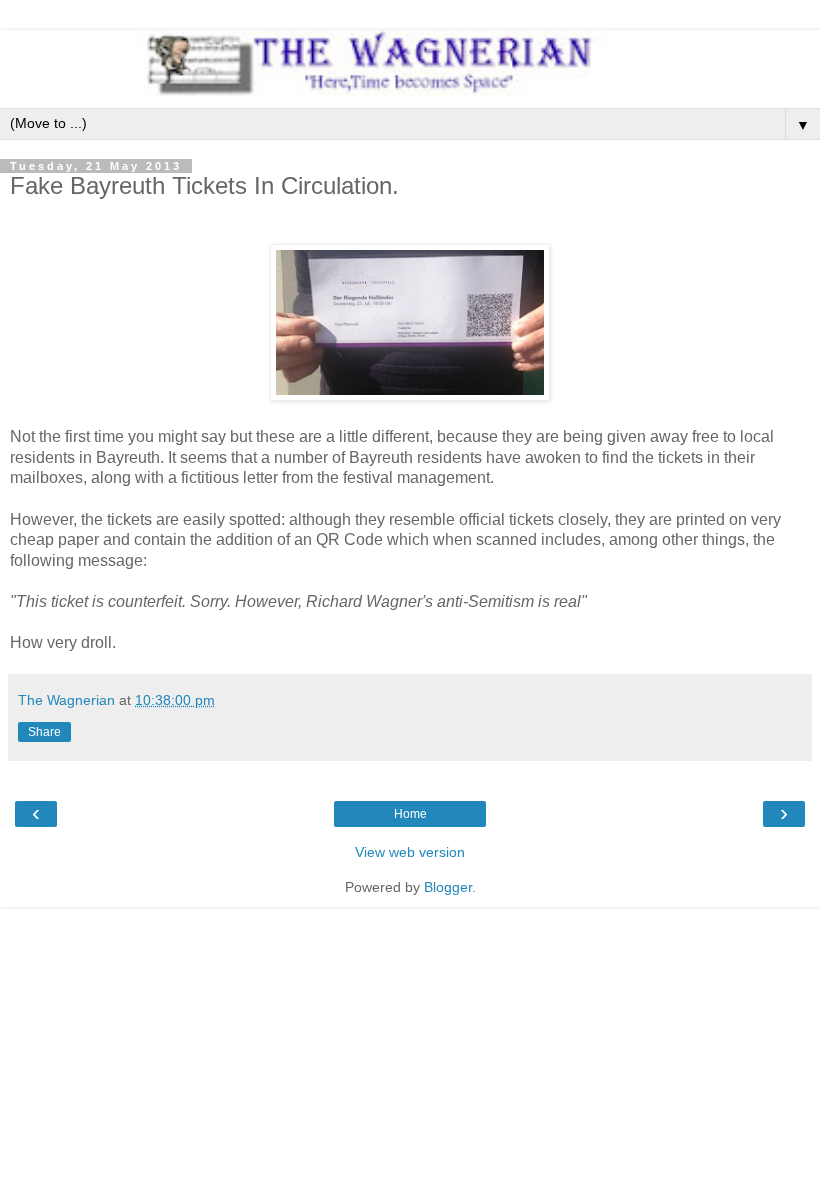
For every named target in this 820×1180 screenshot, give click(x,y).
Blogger (448, 887)
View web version (410, 852)
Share (44, 732)
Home (410, 814)
